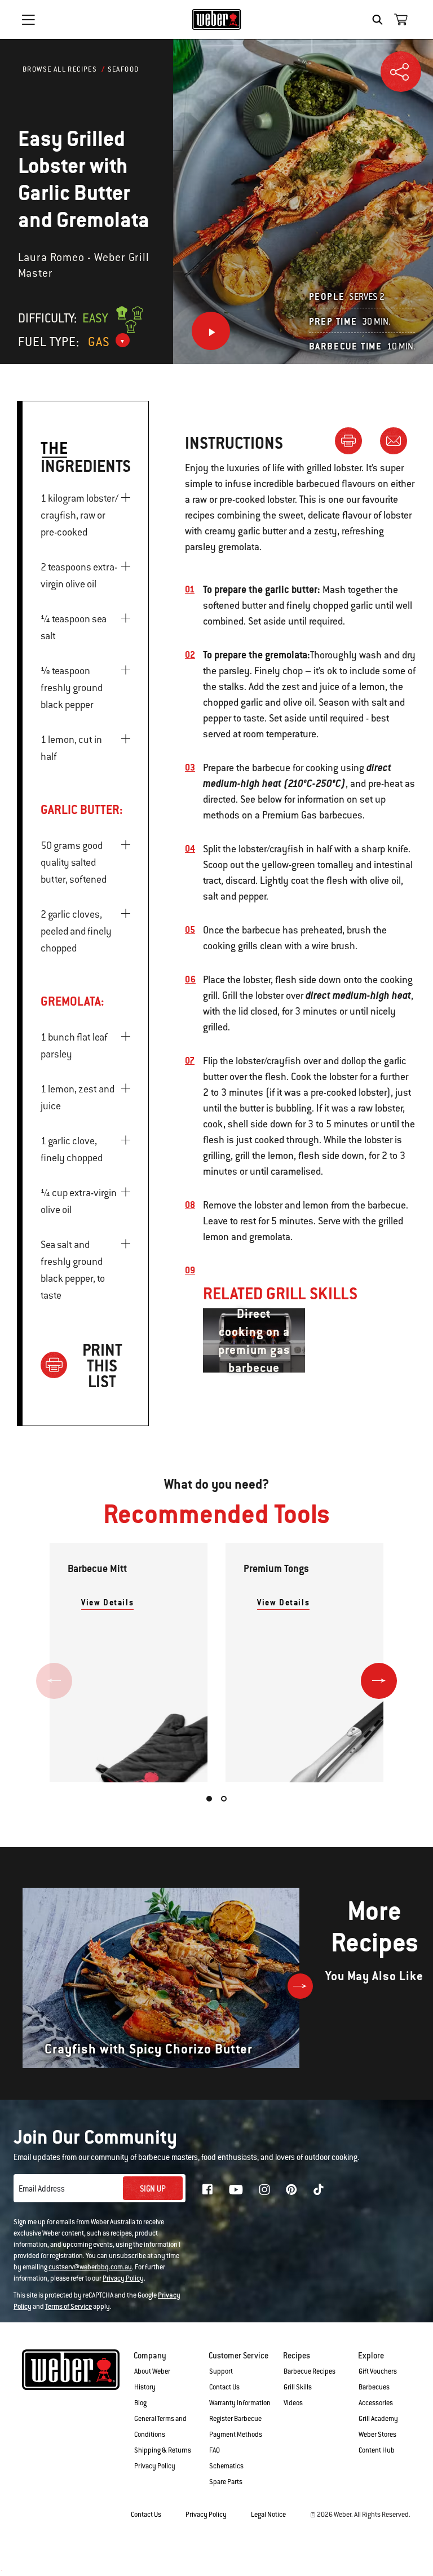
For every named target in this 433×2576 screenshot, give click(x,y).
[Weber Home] (217, 19)
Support (221, 2371)
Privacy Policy (123, 2278)
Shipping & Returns (163, 2450)
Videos (293, 2403)
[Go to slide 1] (209, 1799)
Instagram (264, 2189)
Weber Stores (377, 2435)
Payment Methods (236, 2435)
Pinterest (291, 2189)
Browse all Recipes (60, 69)
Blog (140, 2403)
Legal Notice (268, 2515)
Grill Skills (298, 2387)
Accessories (376, 2403)
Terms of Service (69, 2307)
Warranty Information (240, 2403)
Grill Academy (378, 2419)
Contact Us (224, 2387)
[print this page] (353, 440)
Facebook (207, 2189)
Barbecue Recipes (310, 2371)
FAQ (215, 2450)
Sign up (153, 2189)
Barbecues (374, 2387)
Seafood (123, 69)
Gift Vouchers (378, 2371)
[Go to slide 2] (224, 1799)
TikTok (319, 2189)
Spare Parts (226, 2482)
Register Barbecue (235, 2419)
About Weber (152, 2371)
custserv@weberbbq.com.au (90, 2267)
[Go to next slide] (379, 1681)
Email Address (42, 2189)
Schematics (226, 2466)
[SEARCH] (380, 20)
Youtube (236, 2190)
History (145, 2387)
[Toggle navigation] (28, 20)
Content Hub (377, 2450)
